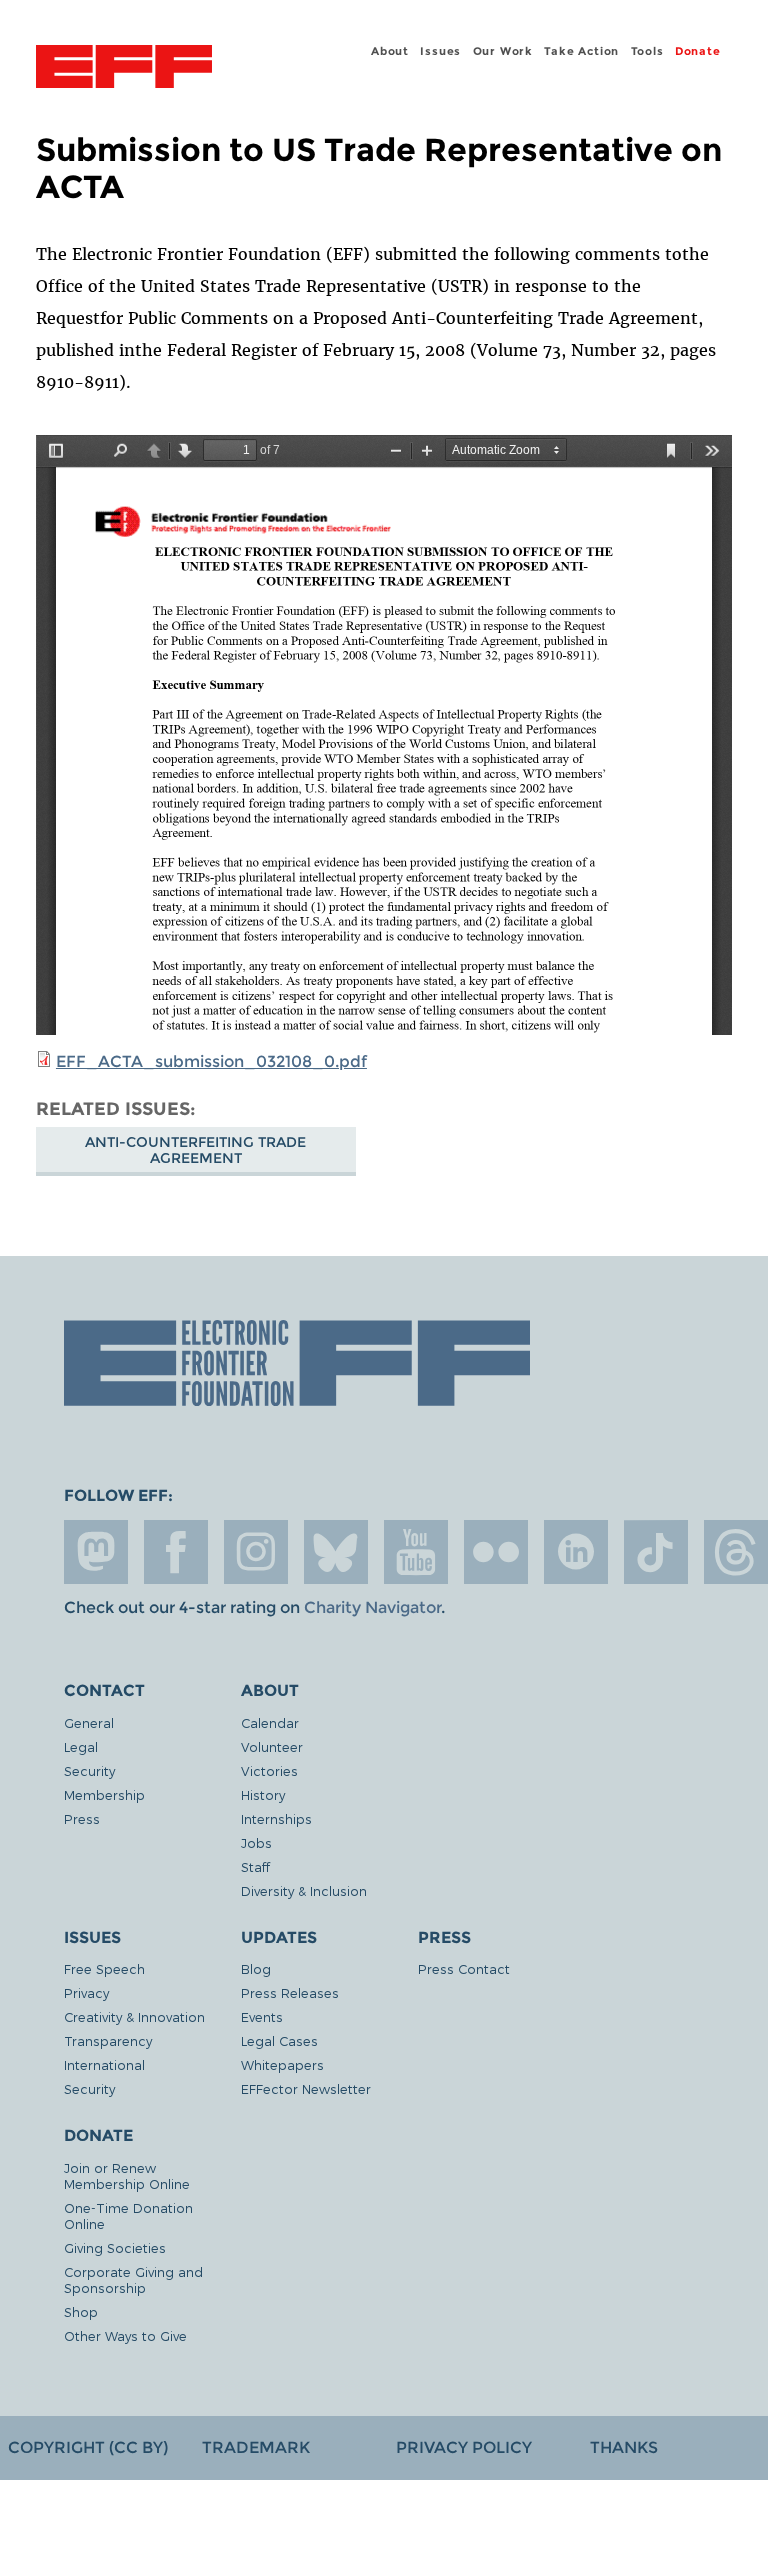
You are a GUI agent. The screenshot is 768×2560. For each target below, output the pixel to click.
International (104, 2064)
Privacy (86, 1992)
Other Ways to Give (125, 2335)
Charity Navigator (372, 1607)
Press (82, 1818)
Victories (269, 1770)
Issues (440, 51)
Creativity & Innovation (134, 2016)
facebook (176, 1552)
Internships (276, 1818)
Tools (647, 51)
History (263, 1794)
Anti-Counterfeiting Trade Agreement (195, 1150)
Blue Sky (336, 1552)
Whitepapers (282, 2064)
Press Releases (290, 1992)
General (89, 1722)
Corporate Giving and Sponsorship (133, 2279)
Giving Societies (115, 2247)
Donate (698, 51)
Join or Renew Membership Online (127, 2175)
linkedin (576, 1552)
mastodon (96, 1552)
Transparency (108, 2040)
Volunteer (272, 1746)
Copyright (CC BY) (88, 2447)
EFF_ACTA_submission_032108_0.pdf (211, 1061)
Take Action (581, 51)
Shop (81, 2311)
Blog (256, 1968)
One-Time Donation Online (128, 2215)
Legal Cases (279, 2040)
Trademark (256, 2447)
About (390, 51)
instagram (256, 1552)
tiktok (656, 1552)
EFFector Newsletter (306, 2088)
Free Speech (104, 1968)
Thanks (624, 2447)
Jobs (256, 1842)
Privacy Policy (464, 2447)
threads (736, 1552)
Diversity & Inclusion (304, 1890)
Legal (81, 1746)
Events (262, 2016)
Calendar (270, 1722)
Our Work (503, 51)
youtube (416, 1552)
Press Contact (464, 1968)
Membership (104, 1794)
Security (89, 1770)
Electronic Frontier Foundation (124, 69)
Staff (255, 1866)
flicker (496, 1552)
